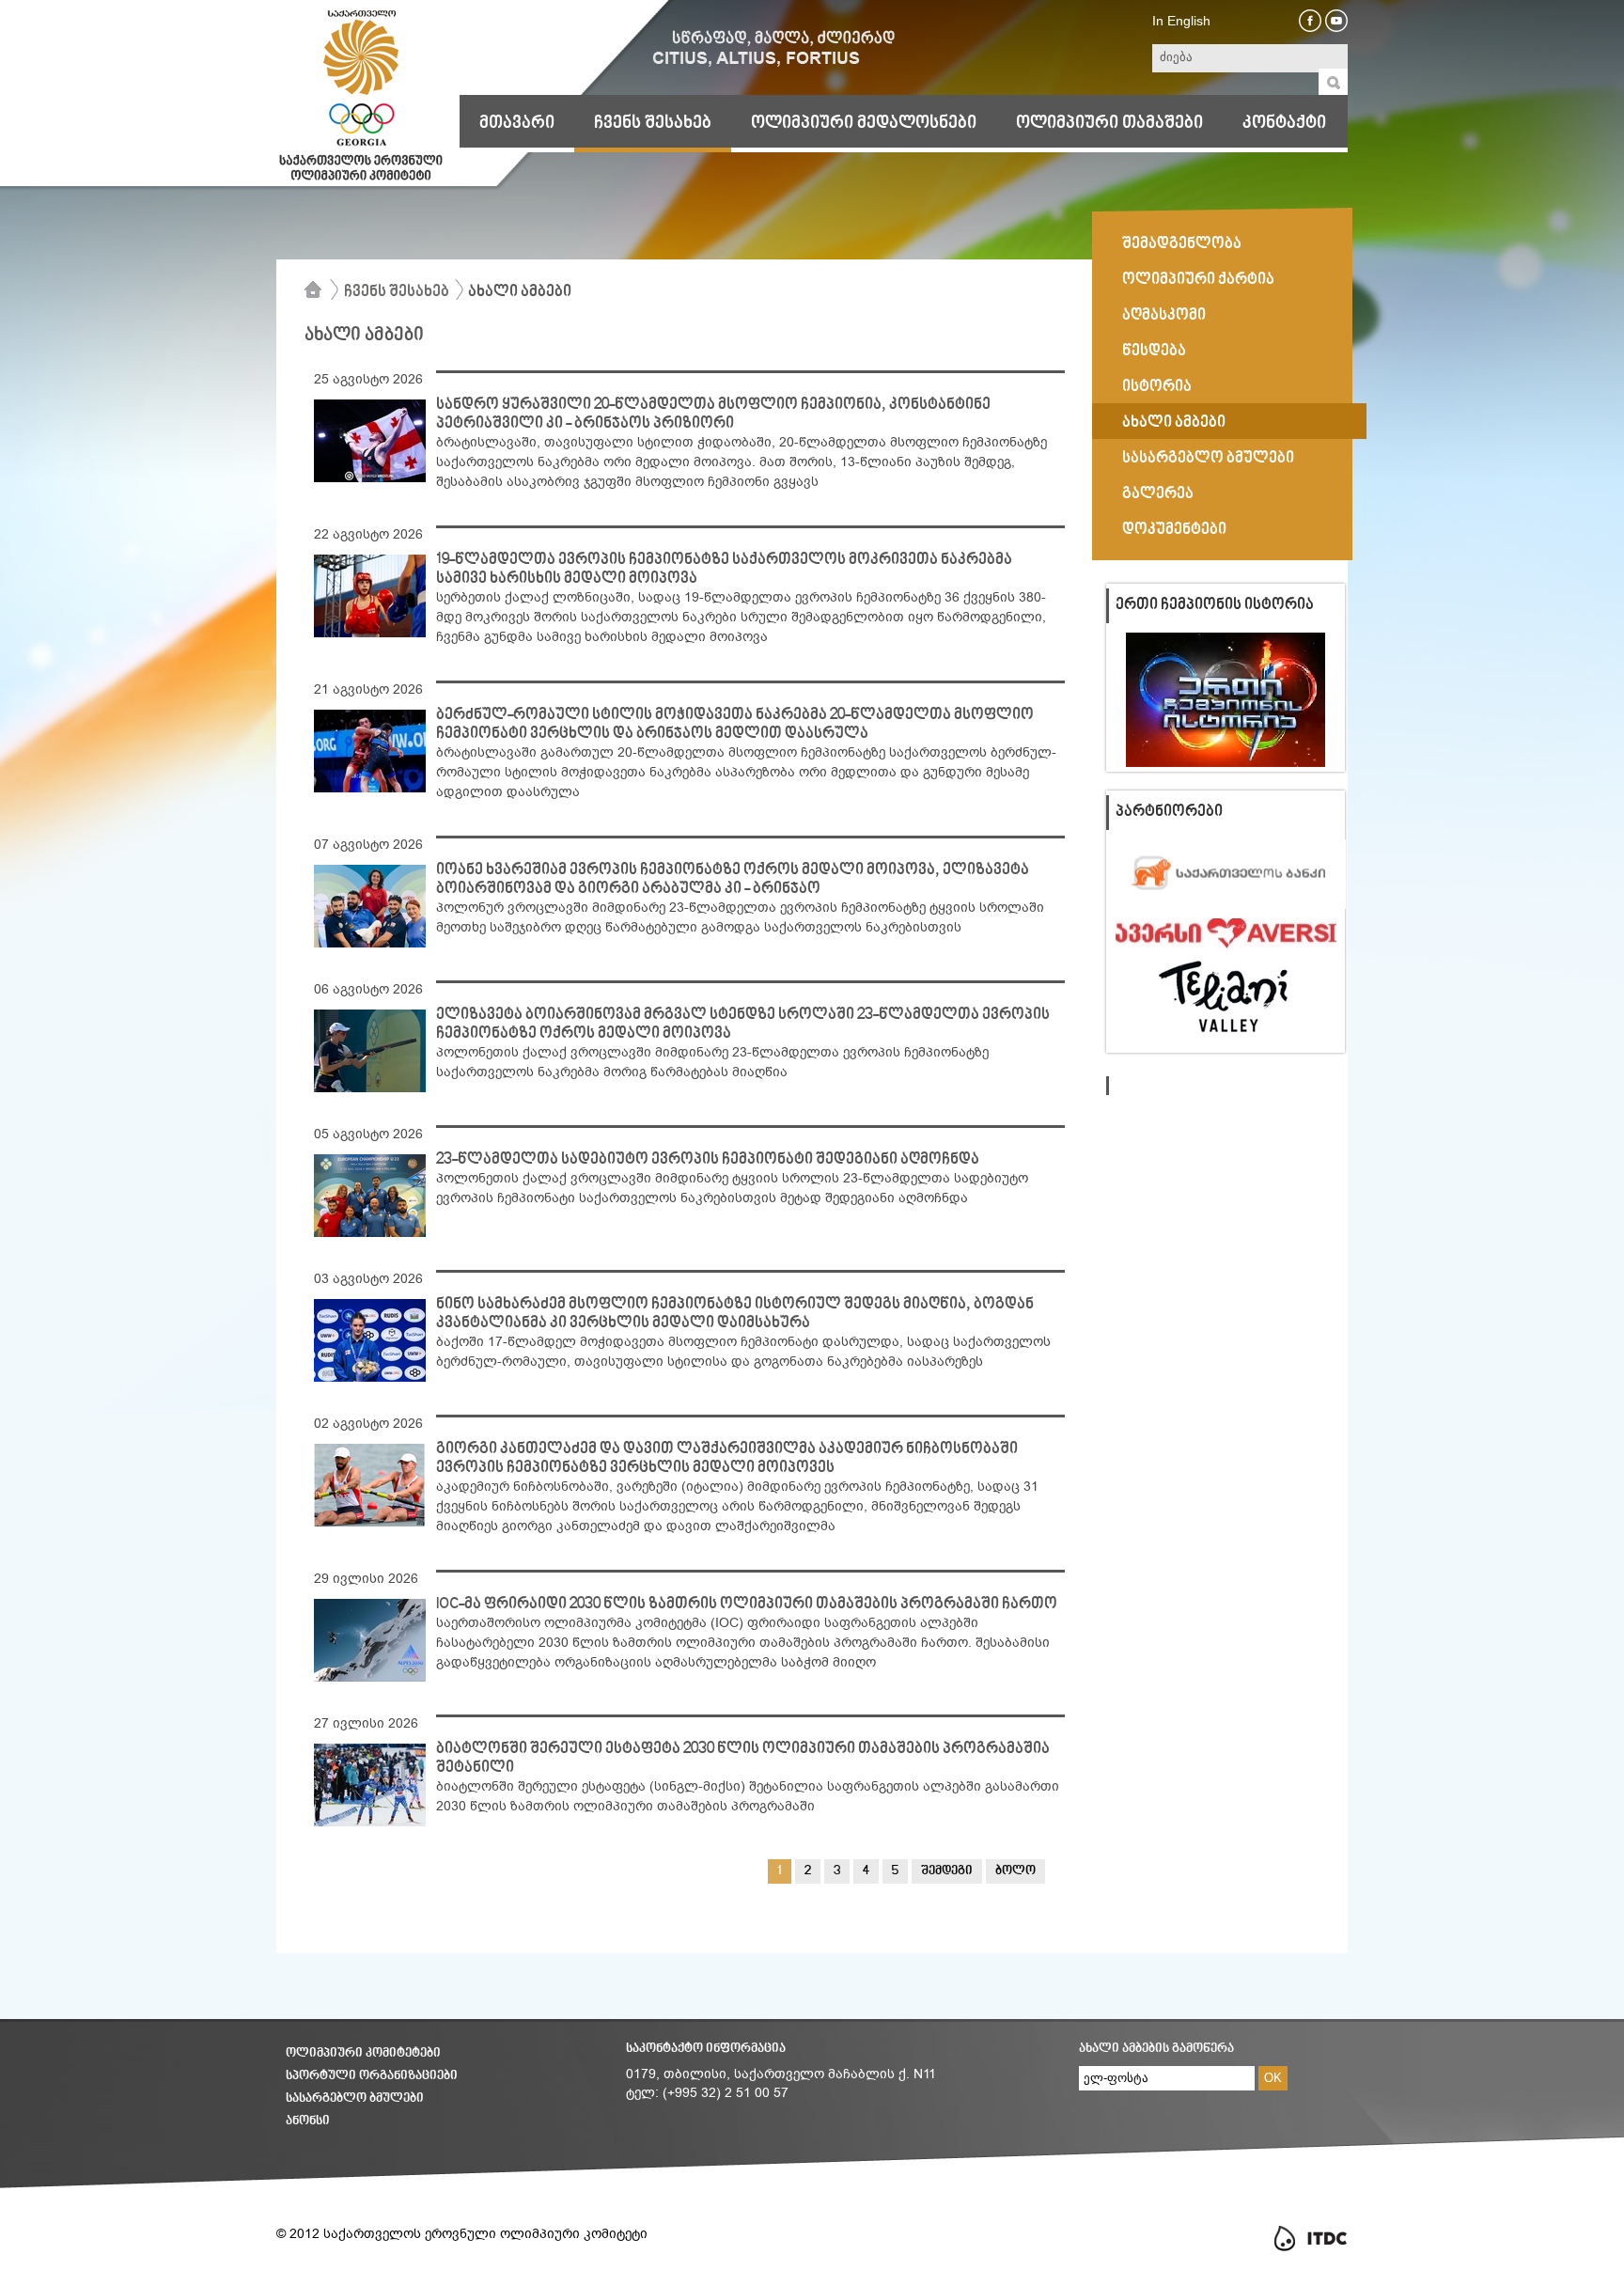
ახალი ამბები (520, 292)
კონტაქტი (1284, 123)
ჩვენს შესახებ (653, 123)
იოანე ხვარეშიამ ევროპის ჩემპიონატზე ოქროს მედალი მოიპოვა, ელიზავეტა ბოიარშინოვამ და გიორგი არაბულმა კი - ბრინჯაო (733, 880)
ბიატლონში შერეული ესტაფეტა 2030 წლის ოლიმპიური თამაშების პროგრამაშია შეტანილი (743, 1759)
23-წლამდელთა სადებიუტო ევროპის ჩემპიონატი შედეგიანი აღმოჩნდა (708, 1160)
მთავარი (517, 123)
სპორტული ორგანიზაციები (372, 2076)
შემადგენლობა (1182, 244)
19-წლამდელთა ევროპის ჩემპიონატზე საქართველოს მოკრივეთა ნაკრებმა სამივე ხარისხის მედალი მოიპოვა (724, 570)
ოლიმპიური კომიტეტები (363, 2053)
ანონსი (308, 2121)
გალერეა (1158, 494)
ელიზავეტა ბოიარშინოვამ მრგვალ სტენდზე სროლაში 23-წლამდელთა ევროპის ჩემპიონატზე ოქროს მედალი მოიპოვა (743, 1025)
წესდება (1154, 352)
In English (1181, 21)
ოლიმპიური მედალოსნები (864, 123)
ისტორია (1157, 387)
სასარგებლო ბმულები (1208, 459)
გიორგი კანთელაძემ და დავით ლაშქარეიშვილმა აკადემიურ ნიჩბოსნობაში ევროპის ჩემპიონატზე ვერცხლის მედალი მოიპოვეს (727, 1459)
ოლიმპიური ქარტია (1198, 280)
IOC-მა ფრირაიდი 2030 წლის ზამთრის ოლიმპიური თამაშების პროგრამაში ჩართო (747, 1605)
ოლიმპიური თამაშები (1109, 123)
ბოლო (1015, 1871)
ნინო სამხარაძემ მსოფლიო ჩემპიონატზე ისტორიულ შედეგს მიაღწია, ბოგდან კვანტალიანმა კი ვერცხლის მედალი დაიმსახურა (735, 1314)
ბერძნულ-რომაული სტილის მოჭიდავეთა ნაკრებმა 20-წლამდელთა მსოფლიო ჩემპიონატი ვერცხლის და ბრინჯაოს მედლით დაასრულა (735, 725)
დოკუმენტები (1174, 530)
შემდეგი (947, 1871)
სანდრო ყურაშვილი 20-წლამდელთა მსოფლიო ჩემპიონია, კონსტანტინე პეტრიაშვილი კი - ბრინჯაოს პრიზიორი (713, 415)
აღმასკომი (1164, 316)
